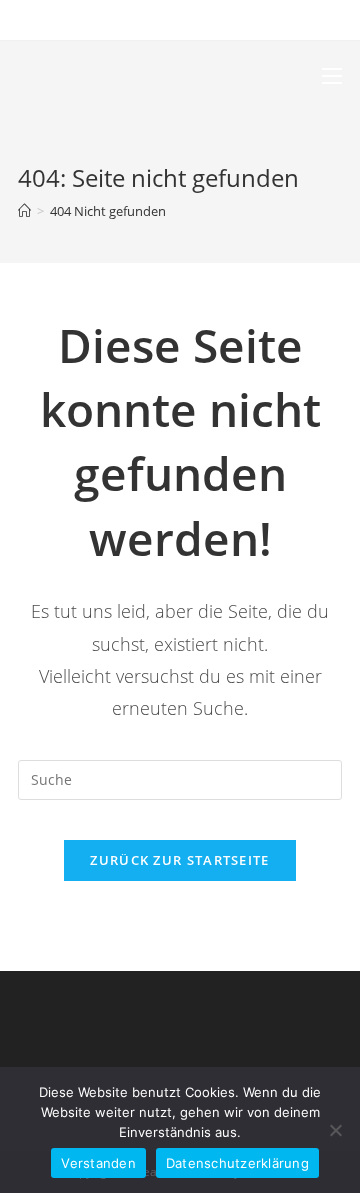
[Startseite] (24, 211)
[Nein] (335, 1130)
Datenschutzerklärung (237, 1163)
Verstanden (98, 1163)
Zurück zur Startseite (179, 860)
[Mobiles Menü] (332, 76)
